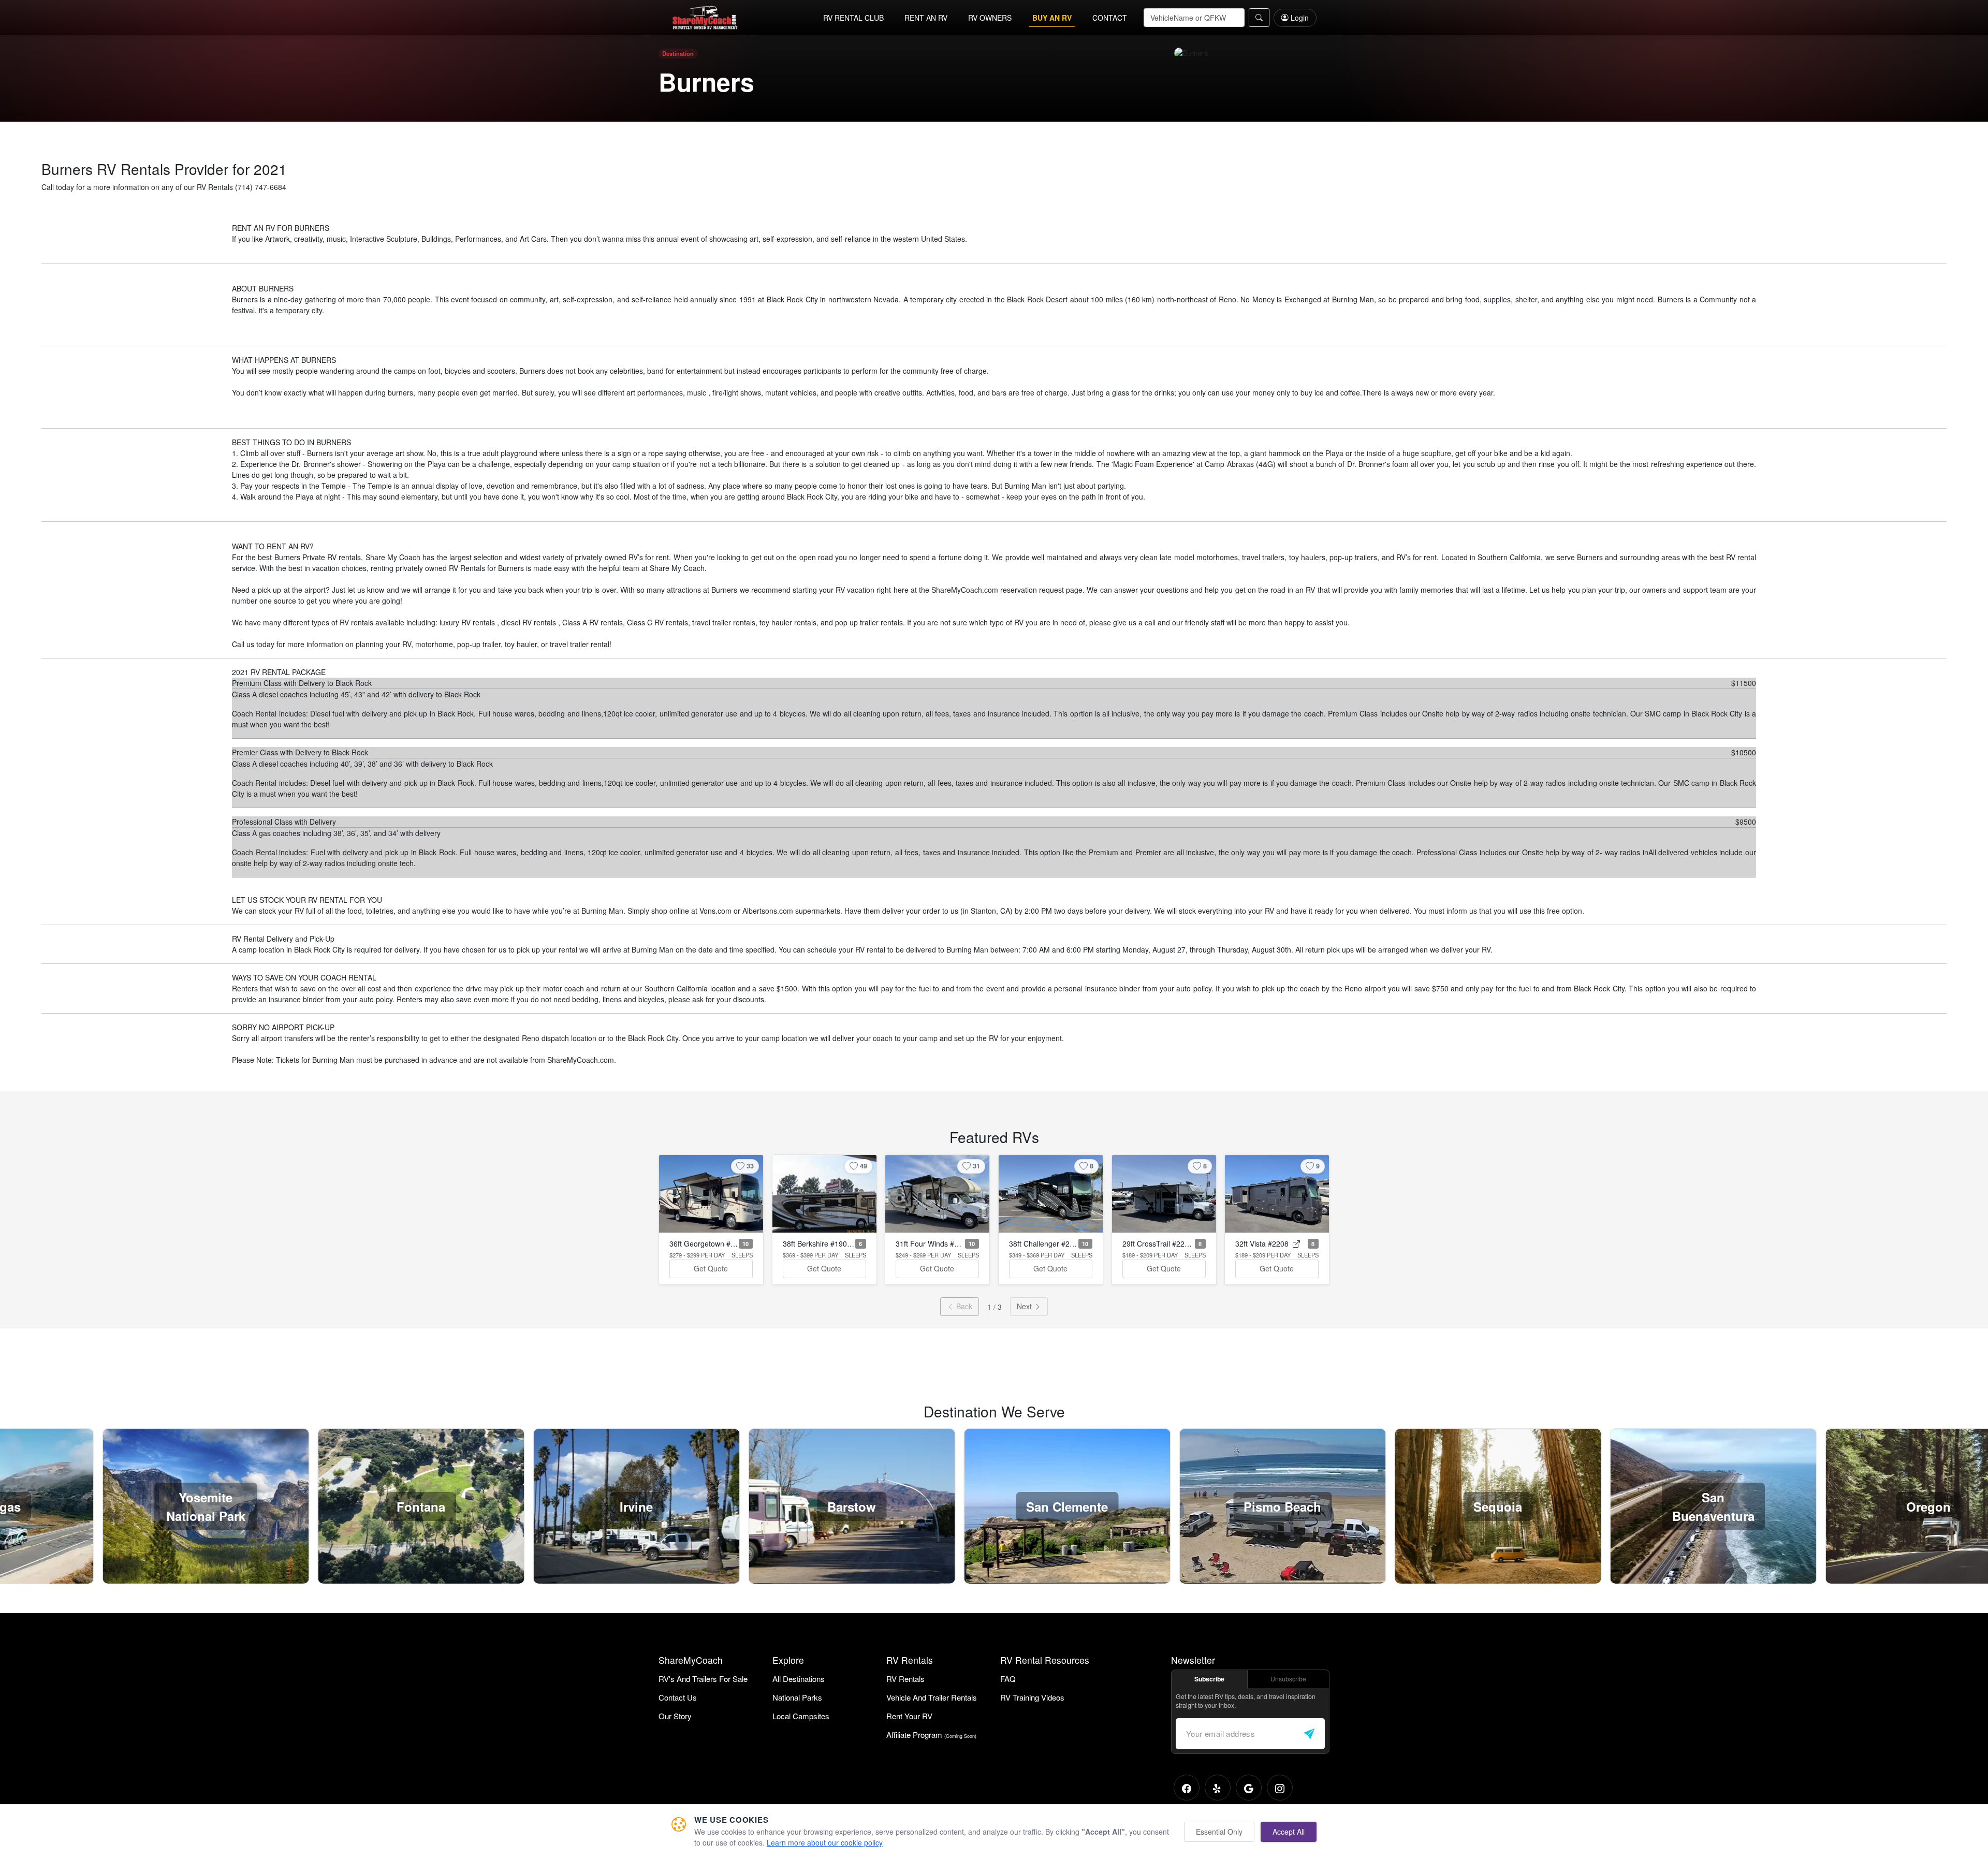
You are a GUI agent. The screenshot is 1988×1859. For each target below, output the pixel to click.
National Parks (797, 1697)
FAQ (1008, 1679)
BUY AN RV (1052, 18)
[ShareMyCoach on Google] (1249, 1788)
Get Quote (711, 1268)
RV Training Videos (1032, 1697)
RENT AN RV (926, 18)
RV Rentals (905, 1679)
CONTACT (1110, 18)
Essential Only (1219, 1832)
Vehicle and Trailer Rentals (932, 1697)
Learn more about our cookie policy (825, 1842)
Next (1025, 1306)
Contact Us (678, 1697)
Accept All (1289, 1832)
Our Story (675, 1716)
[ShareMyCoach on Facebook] (1187, 1788)
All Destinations (799, 1679)
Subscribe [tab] (1209, 1679)
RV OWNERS (990, 18)
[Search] (1259, 18)
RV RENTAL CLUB (853, 18)
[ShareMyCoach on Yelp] (1218, 1788)
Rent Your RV (909, 1716)
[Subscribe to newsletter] (1309, 1734)
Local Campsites (801, 1716)
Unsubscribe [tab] (1288, 1679)
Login (1300, 18)
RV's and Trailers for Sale (703, 1679)
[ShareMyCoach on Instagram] (1280, 1788)
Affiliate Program (931, 1734)
